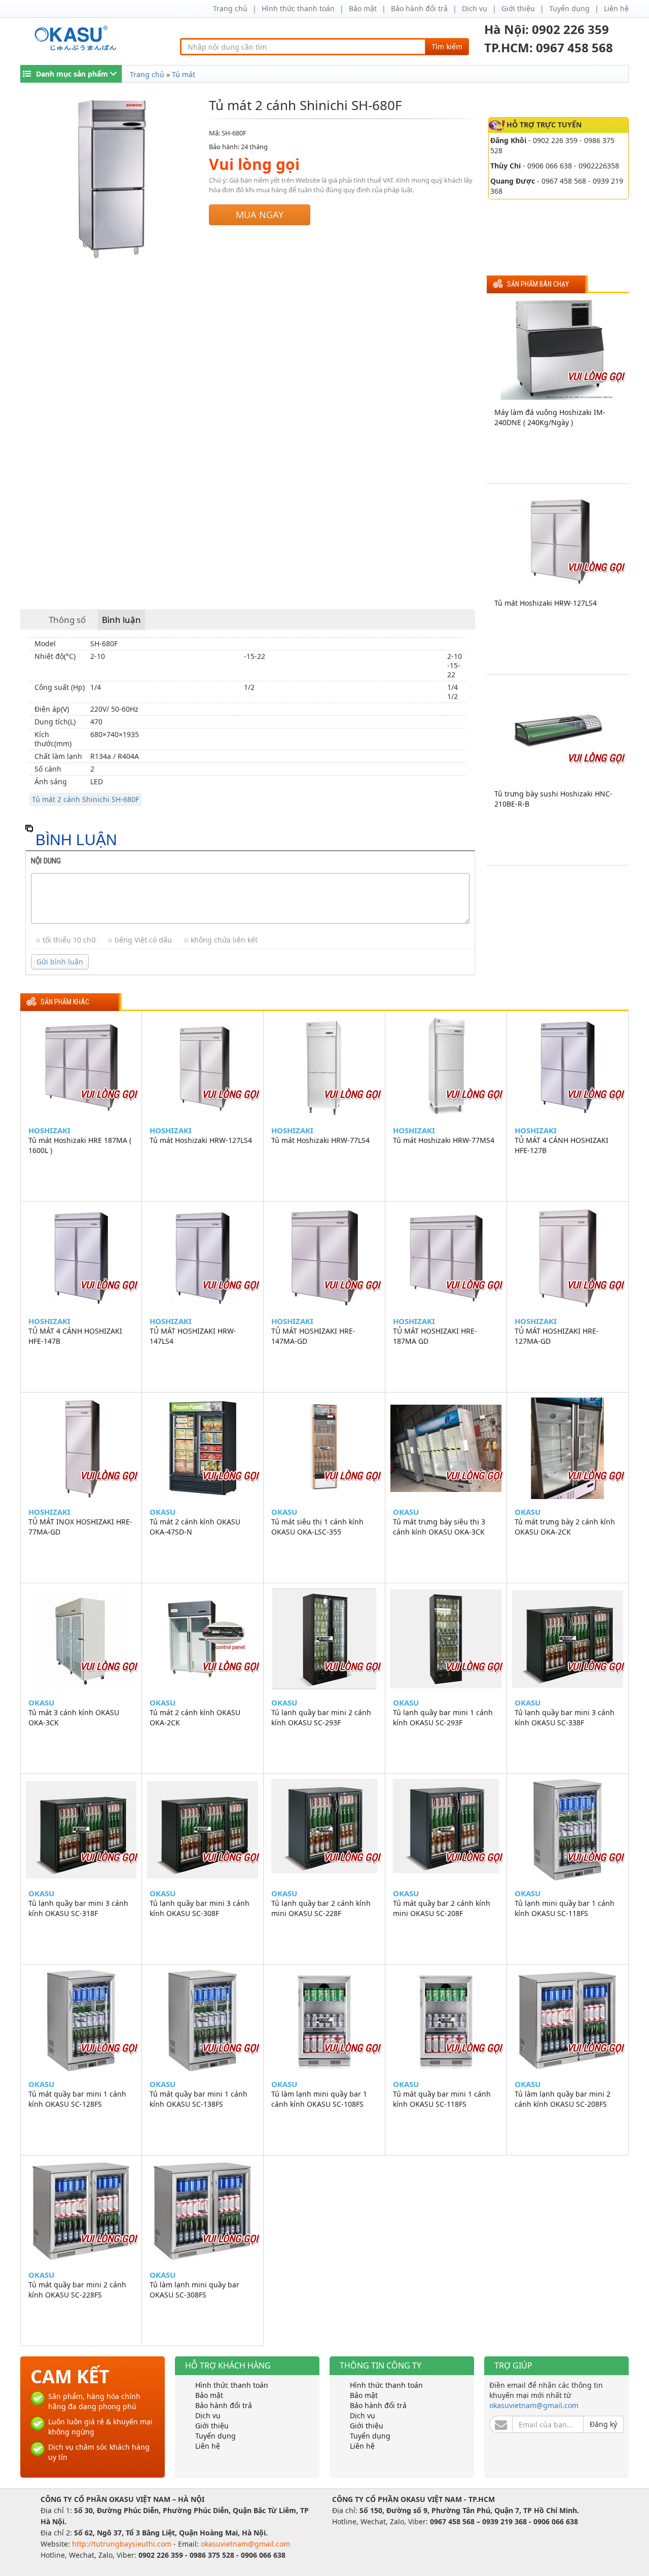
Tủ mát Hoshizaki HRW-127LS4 (546, 603)
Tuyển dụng (569, 8)
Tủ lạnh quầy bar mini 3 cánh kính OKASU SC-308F (200, 1908)
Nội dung (46, 861)
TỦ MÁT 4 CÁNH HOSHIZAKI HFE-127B (562, 1145)
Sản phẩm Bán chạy (538, 284)
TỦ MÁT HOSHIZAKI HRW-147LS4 (193, 1336)
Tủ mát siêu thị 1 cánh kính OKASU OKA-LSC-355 (317, 1527)
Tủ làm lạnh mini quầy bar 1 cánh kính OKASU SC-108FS (319, 2099)
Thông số (67, 620)
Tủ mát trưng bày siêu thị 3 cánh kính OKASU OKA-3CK (439, 1527)
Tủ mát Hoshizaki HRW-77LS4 (320, 1140)
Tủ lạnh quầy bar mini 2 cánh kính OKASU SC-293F (321, 1717)
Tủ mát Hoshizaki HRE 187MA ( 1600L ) (80, 1145)
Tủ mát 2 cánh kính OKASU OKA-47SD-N (195, 1527)
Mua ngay (260, 215)
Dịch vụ (475, 8)
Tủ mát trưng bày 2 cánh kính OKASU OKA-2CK (565, 1527)
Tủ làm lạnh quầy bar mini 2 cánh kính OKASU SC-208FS (563, 2099)
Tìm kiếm (447, 46)
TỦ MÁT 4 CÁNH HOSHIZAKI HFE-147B (75, 1336)
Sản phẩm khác (65, 1002)
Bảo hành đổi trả (419, 8)
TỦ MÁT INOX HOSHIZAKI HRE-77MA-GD (80, 1527)
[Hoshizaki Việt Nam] (77, 38)
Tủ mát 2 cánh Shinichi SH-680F (85, 799)
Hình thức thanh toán (298, 8)
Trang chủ (230, 8)
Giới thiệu (518, 8)
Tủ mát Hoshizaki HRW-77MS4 (444, 1140)
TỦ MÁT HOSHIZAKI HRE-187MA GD (435, 1336)
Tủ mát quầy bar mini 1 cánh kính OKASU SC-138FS (199, 2099)
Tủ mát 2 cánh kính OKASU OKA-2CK (195, 1717)
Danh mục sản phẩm (72, 74)
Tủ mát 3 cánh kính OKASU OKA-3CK (74, 1717)
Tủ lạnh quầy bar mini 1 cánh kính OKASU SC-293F (443, 1717)
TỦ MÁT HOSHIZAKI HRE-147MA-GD (313, 1336)
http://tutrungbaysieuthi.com (123, 2544)
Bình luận (121, 620)
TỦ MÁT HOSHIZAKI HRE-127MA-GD (557, 1336)
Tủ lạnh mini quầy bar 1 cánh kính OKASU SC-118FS (565, 1908)
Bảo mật (363, 8)
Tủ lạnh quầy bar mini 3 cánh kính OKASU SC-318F (78, 1908)
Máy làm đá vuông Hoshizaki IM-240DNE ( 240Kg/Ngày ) (550, 417)
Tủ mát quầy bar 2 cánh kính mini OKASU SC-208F (442, 1908)
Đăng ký (603, 2424)
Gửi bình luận (60, 962)
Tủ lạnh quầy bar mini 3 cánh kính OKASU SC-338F (565, 1717)
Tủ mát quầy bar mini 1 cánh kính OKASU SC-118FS (442, 2099)
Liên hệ (616, 8)
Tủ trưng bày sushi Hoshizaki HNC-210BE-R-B (553, 799)
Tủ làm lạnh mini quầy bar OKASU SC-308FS (194, 2290)
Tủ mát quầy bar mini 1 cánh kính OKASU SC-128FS (77, 2099)
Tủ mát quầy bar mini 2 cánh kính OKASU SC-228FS (77, 2290)
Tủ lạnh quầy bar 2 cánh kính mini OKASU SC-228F (321, 1908)
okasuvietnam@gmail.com (534, 2405)
